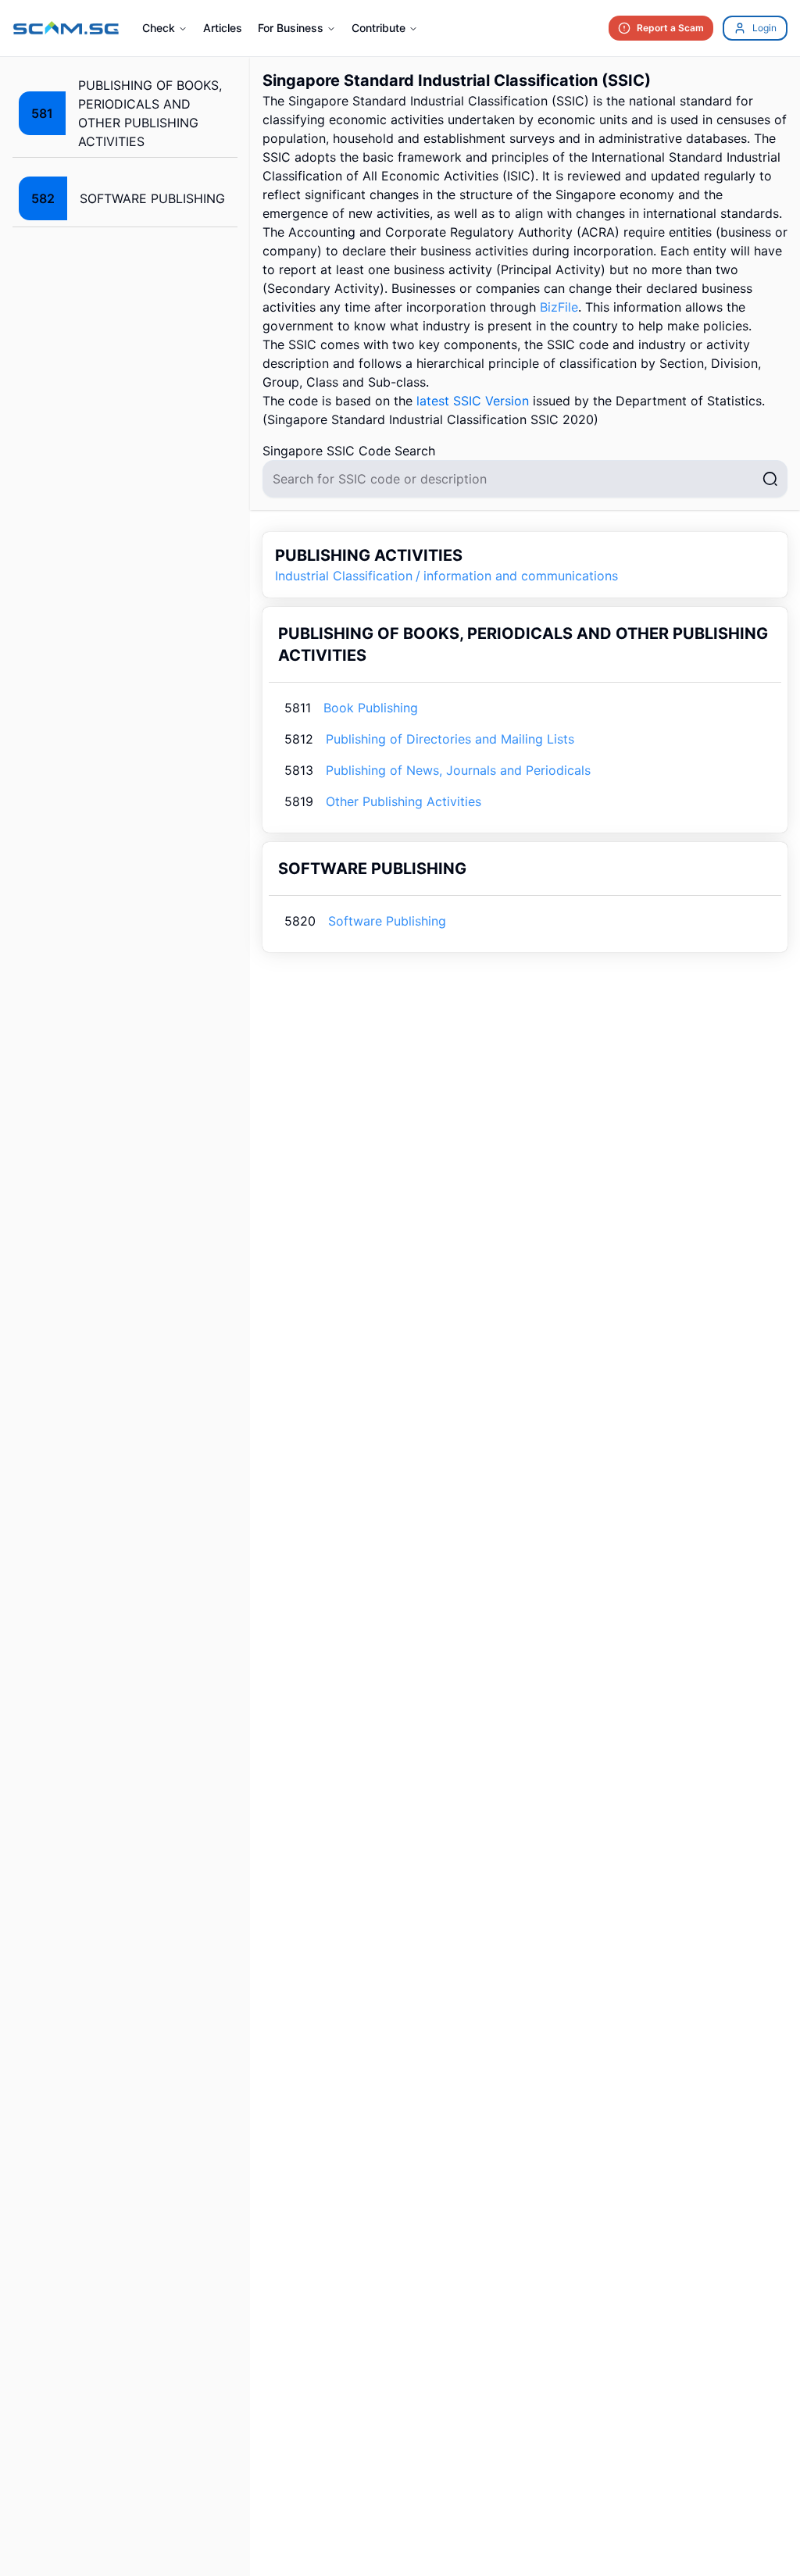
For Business (291, 28)
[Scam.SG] (66, 28)
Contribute (379, 28)
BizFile (559, 307)
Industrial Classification (344, 576)
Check (159, 28)
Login (764, 28)
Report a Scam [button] (670, 28)
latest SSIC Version (473, 401)
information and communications (521, 576)
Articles (223, 28)
